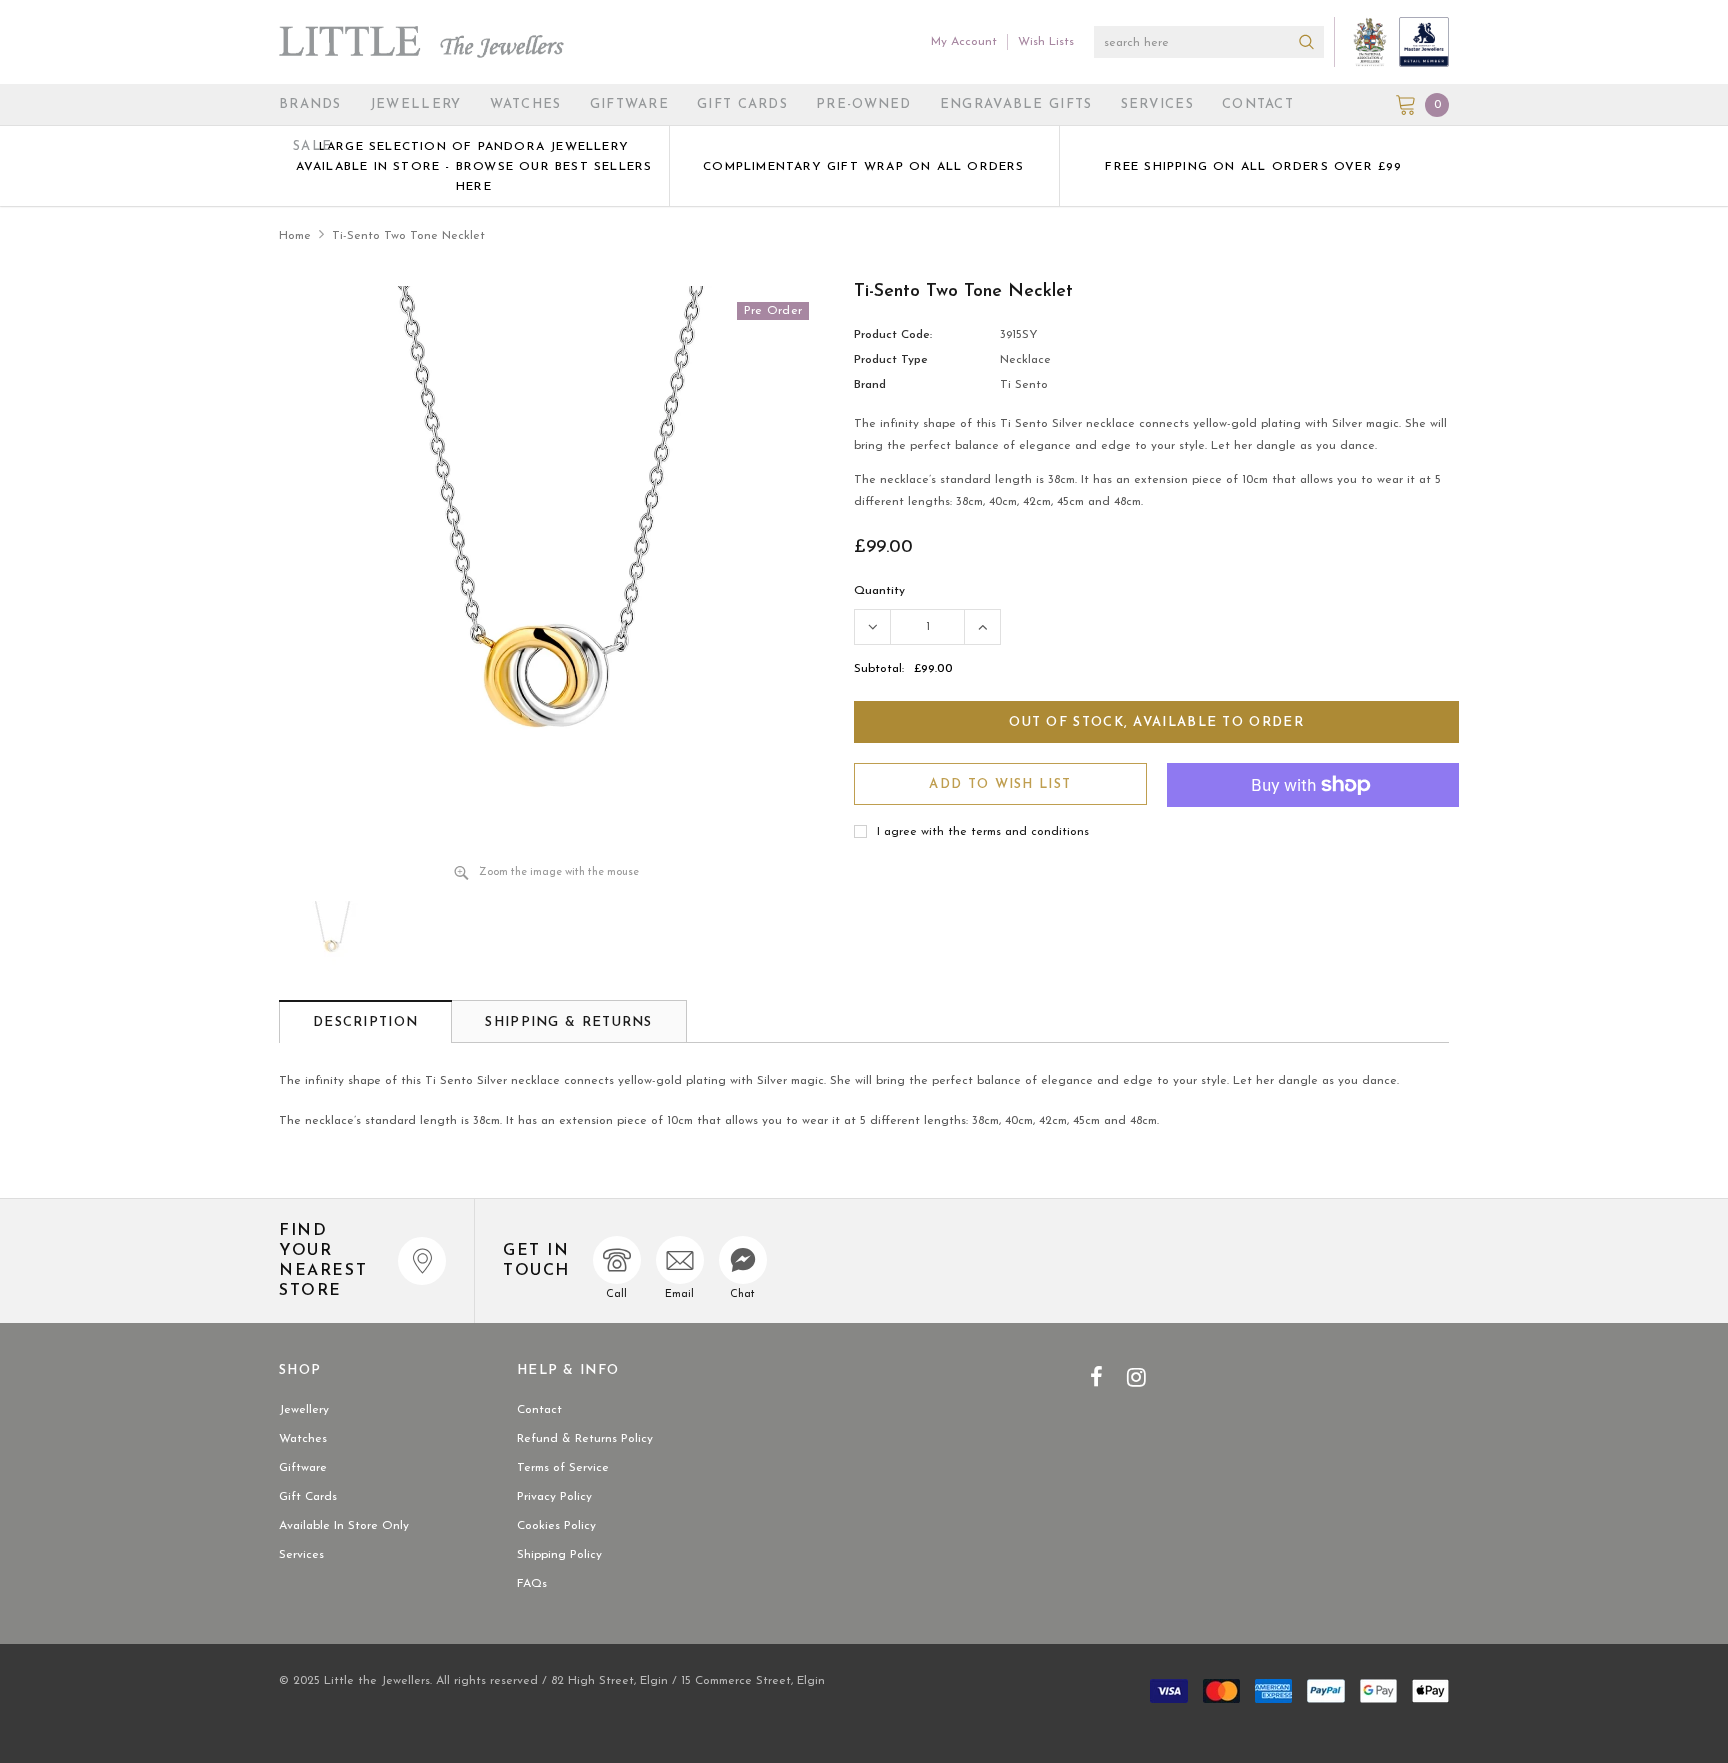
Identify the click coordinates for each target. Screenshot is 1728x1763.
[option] (474, 166)
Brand (870, 385)
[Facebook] (1096, 1377)
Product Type (891, 360)
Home (295, 236)
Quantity (879, 591)
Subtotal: (879, 669)
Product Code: (893, 335)
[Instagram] (1136, 1377)
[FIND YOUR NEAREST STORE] (422, 1261)
